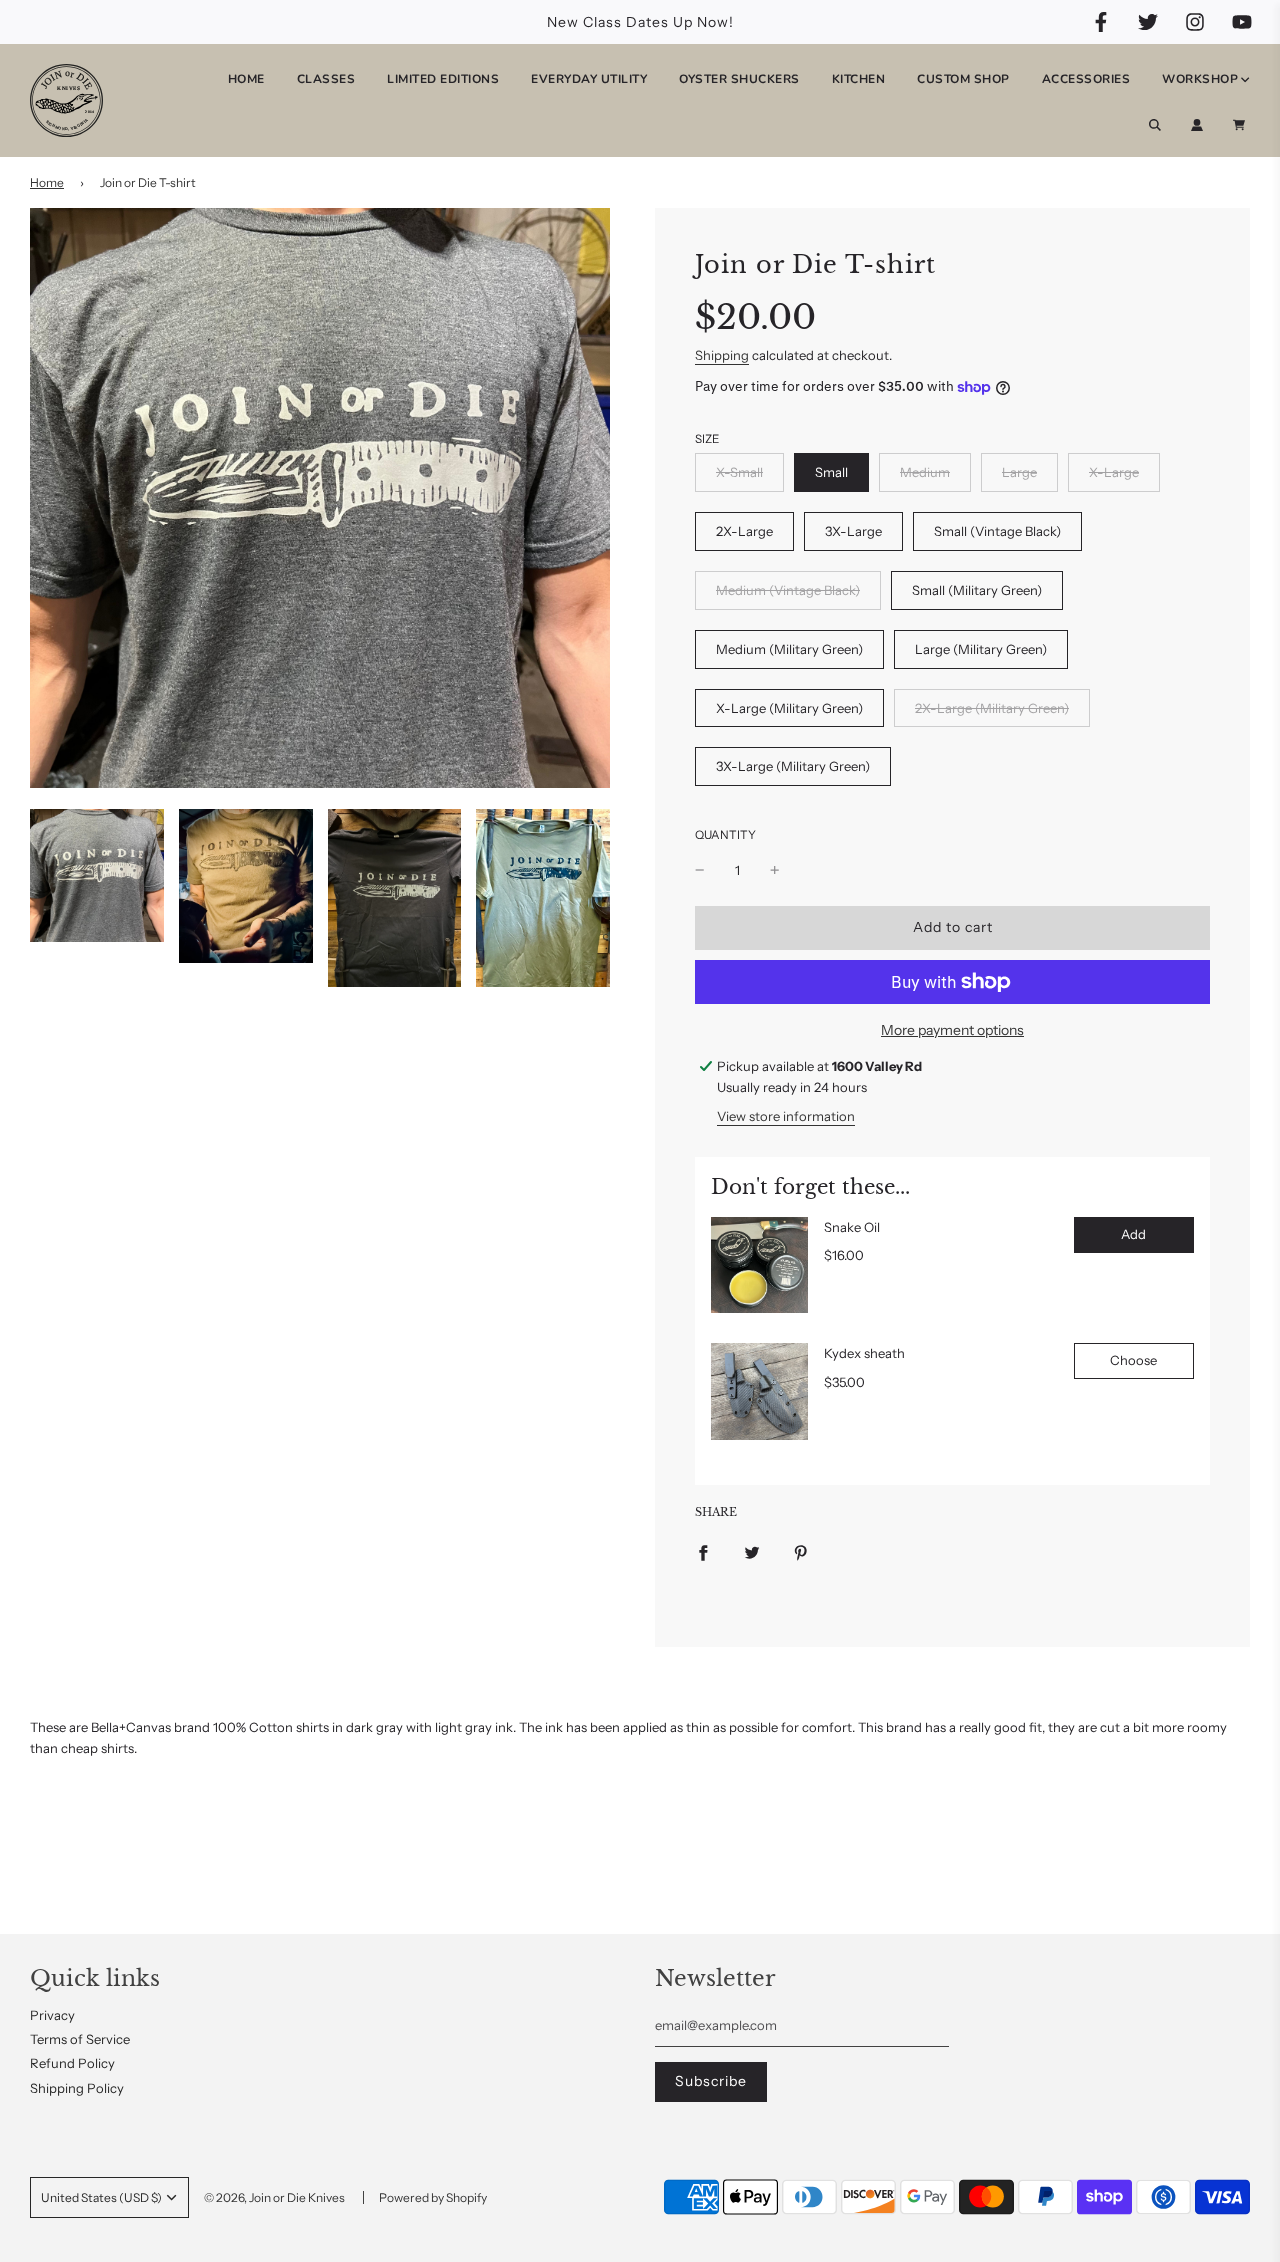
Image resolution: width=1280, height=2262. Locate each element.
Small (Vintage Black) (997, 531)
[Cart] (1241, 125)
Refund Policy (72, 2063)
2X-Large (744, 531)
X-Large (1114, 472)
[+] (775, 870)
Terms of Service (80, 2039)
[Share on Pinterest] (801, 1551)
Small (831, 472)
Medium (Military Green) (789, 649)
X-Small (739, 472)
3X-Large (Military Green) (793, 766)
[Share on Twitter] (752, 1551)
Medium (925, 472)
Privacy (52, 2015)
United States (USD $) (101, 2197)
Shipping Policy (77, 2088)
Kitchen (859, 79)
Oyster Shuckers (739, 79)
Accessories (1086, 79)
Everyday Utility (589, 79)
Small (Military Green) (977, 590)
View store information (786, 1116)
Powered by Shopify (433, 2197)
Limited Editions (443, 79)
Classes (326, 79)
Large (1019, 472)
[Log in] (1197, 125)
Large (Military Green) (981, 649)
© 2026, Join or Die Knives (274, 2197)
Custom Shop (963, 79)
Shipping (722, 355)
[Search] (1155, 125)
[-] (700, 870)
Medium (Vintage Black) (788, 590)
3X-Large (853, 531)
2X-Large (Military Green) (992, 708)
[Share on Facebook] (703, 1551)
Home (246, 79)
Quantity (725, 835)
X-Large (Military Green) (789, 708)
